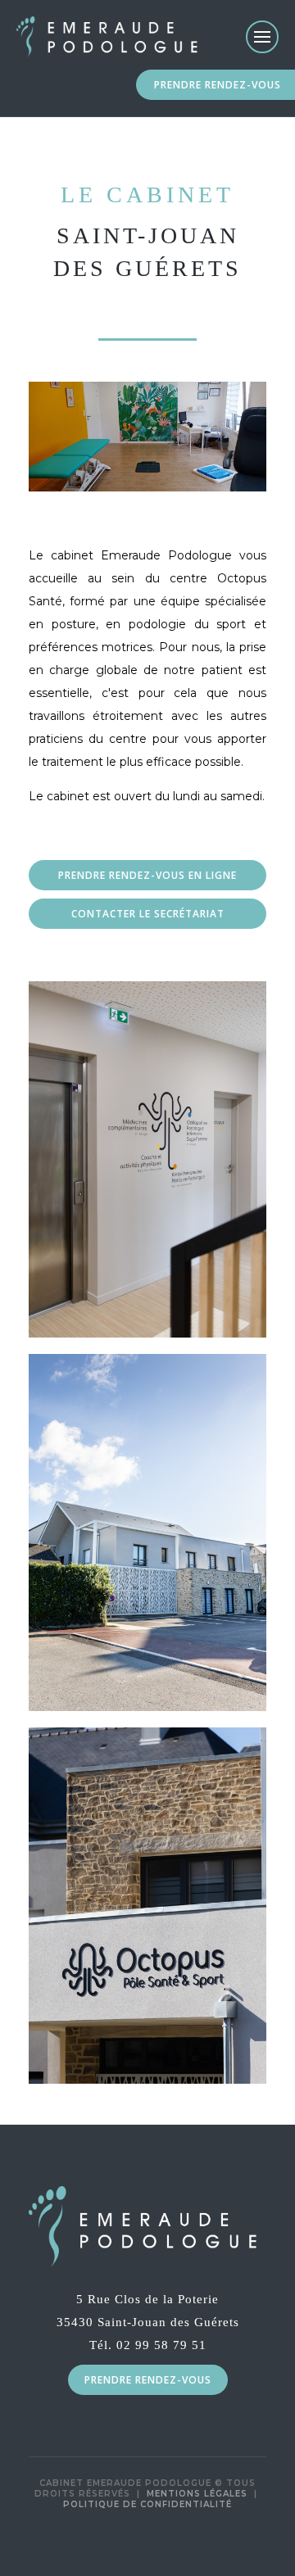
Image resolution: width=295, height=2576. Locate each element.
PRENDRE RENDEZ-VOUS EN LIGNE (147, 875)
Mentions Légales (197, 2494)
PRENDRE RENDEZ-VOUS (218, 85)
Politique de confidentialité (147, 2504)
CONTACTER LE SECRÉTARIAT (148, 914)
